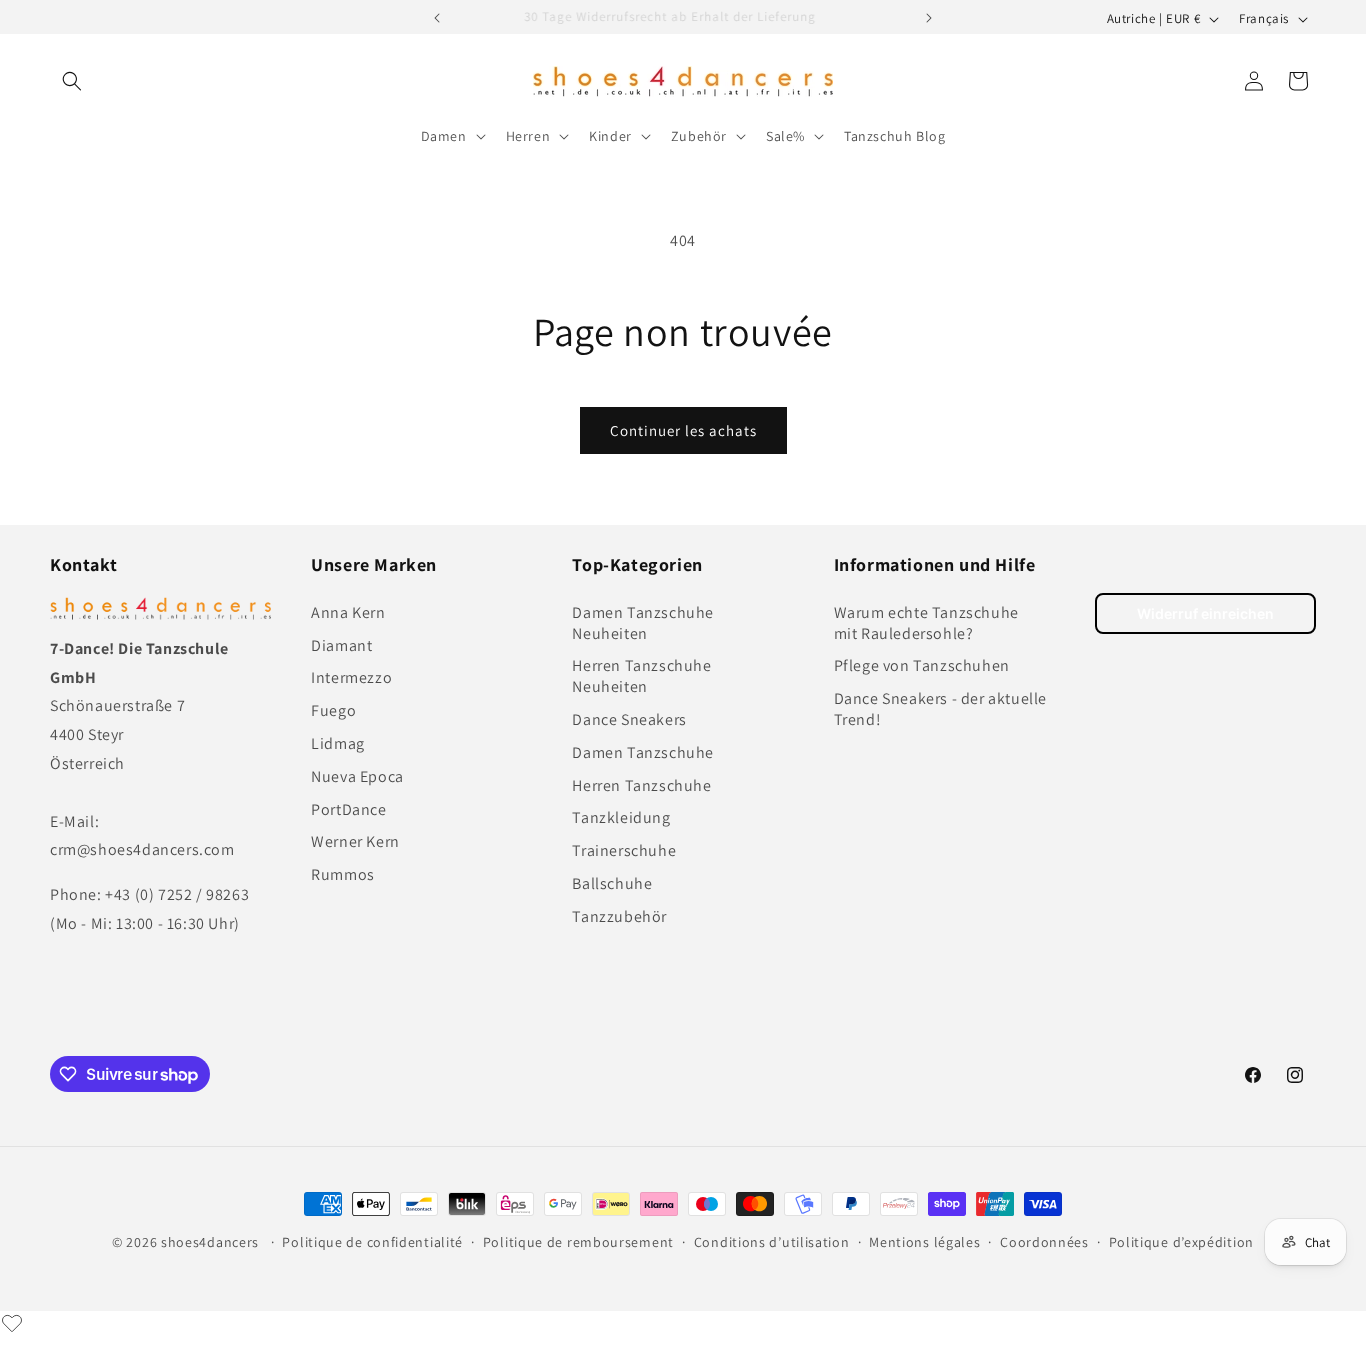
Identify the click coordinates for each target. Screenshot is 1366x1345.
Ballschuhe (612, 882)
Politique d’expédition (1181, 1242)
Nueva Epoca (357, 775)
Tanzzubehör (619, 915)
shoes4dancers (210, 1242)
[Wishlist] (12, 1323)
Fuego (333, 710)
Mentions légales (924, 1242)
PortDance (348, 808)
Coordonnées (1044, 1242)
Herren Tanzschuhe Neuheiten (641, 676)
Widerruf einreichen (1205, 613)
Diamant (341, 644)
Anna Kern (348, 611)
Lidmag (338, 742)
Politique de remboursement (578, 1242)
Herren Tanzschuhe (641, 784)
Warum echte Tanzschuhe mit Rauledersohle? (926, 622)
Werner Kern (355, 841)
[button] (72, 81)
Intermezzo (351, 677)
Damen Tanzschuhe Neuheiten (643, 622)
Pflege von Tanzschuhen (922, 665)
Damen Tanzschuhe (643, 751)
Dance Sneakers (629, 718)
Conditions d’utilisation (772, 1242)
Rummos (343, 874)
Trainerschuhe (624, 850)
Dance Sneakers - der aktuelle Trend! (940, 709)
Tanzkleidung (621, 817)
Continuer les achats (683, 430)
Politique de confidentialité (372, 1242)
